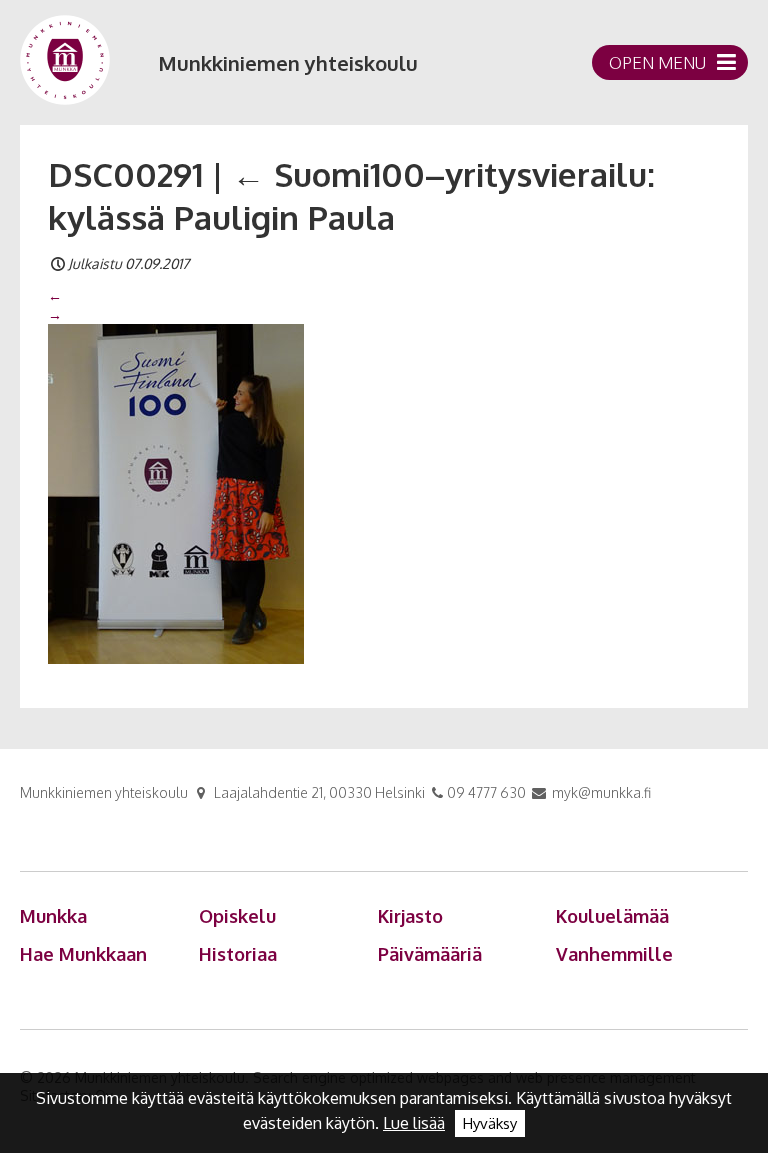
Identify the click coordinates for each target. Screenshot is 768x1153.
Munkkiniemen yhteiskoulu (288, 63)
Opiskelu (237, 916)
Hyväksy (490, 1123)
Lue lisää (414, 1123)
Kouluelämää (612, 916)
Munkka (53, 916)
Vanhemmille (614, 954)
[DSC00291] (176, 492)
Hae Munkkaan (83, 954)
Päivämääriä (430, 954)
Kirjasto (410, 916)
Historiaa (238, 954)
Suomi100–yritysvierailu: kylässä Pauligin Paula (351, 195)
